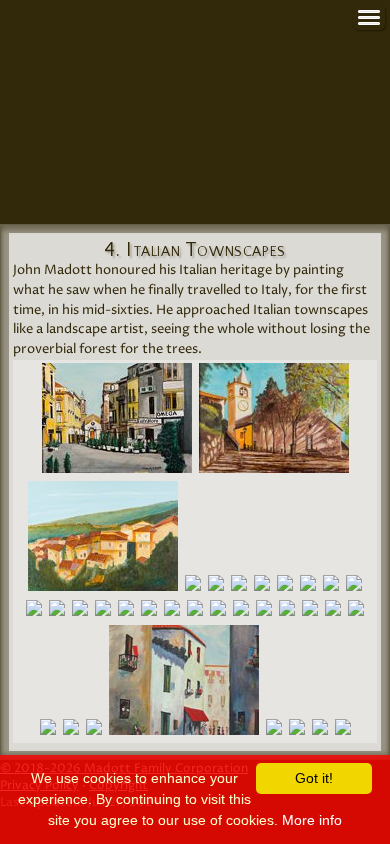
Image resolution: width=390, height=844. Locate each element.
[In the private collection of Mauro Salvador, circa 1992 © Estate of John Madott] (297, 731)
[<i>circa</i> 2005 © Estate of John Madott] (285, 587)
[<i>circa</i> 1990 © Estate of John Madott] (193, 587)
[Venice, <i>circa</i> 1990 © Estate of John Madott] (262, 587)
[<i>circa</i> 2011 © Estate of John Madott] (103, 540)
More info (312, 820)
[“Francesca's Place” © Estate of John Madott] (310, 612)
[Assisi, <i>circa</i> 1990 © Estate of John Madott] (308, 587)
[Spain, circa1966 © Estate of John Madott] (184, 684)
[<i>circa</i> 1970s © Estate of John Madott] (274, 422)
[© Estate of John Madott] (117, 422)
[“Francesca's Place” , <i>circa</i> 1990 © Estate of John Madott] (331, 587)
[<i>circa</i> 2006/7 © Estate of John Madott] (216, 587)
